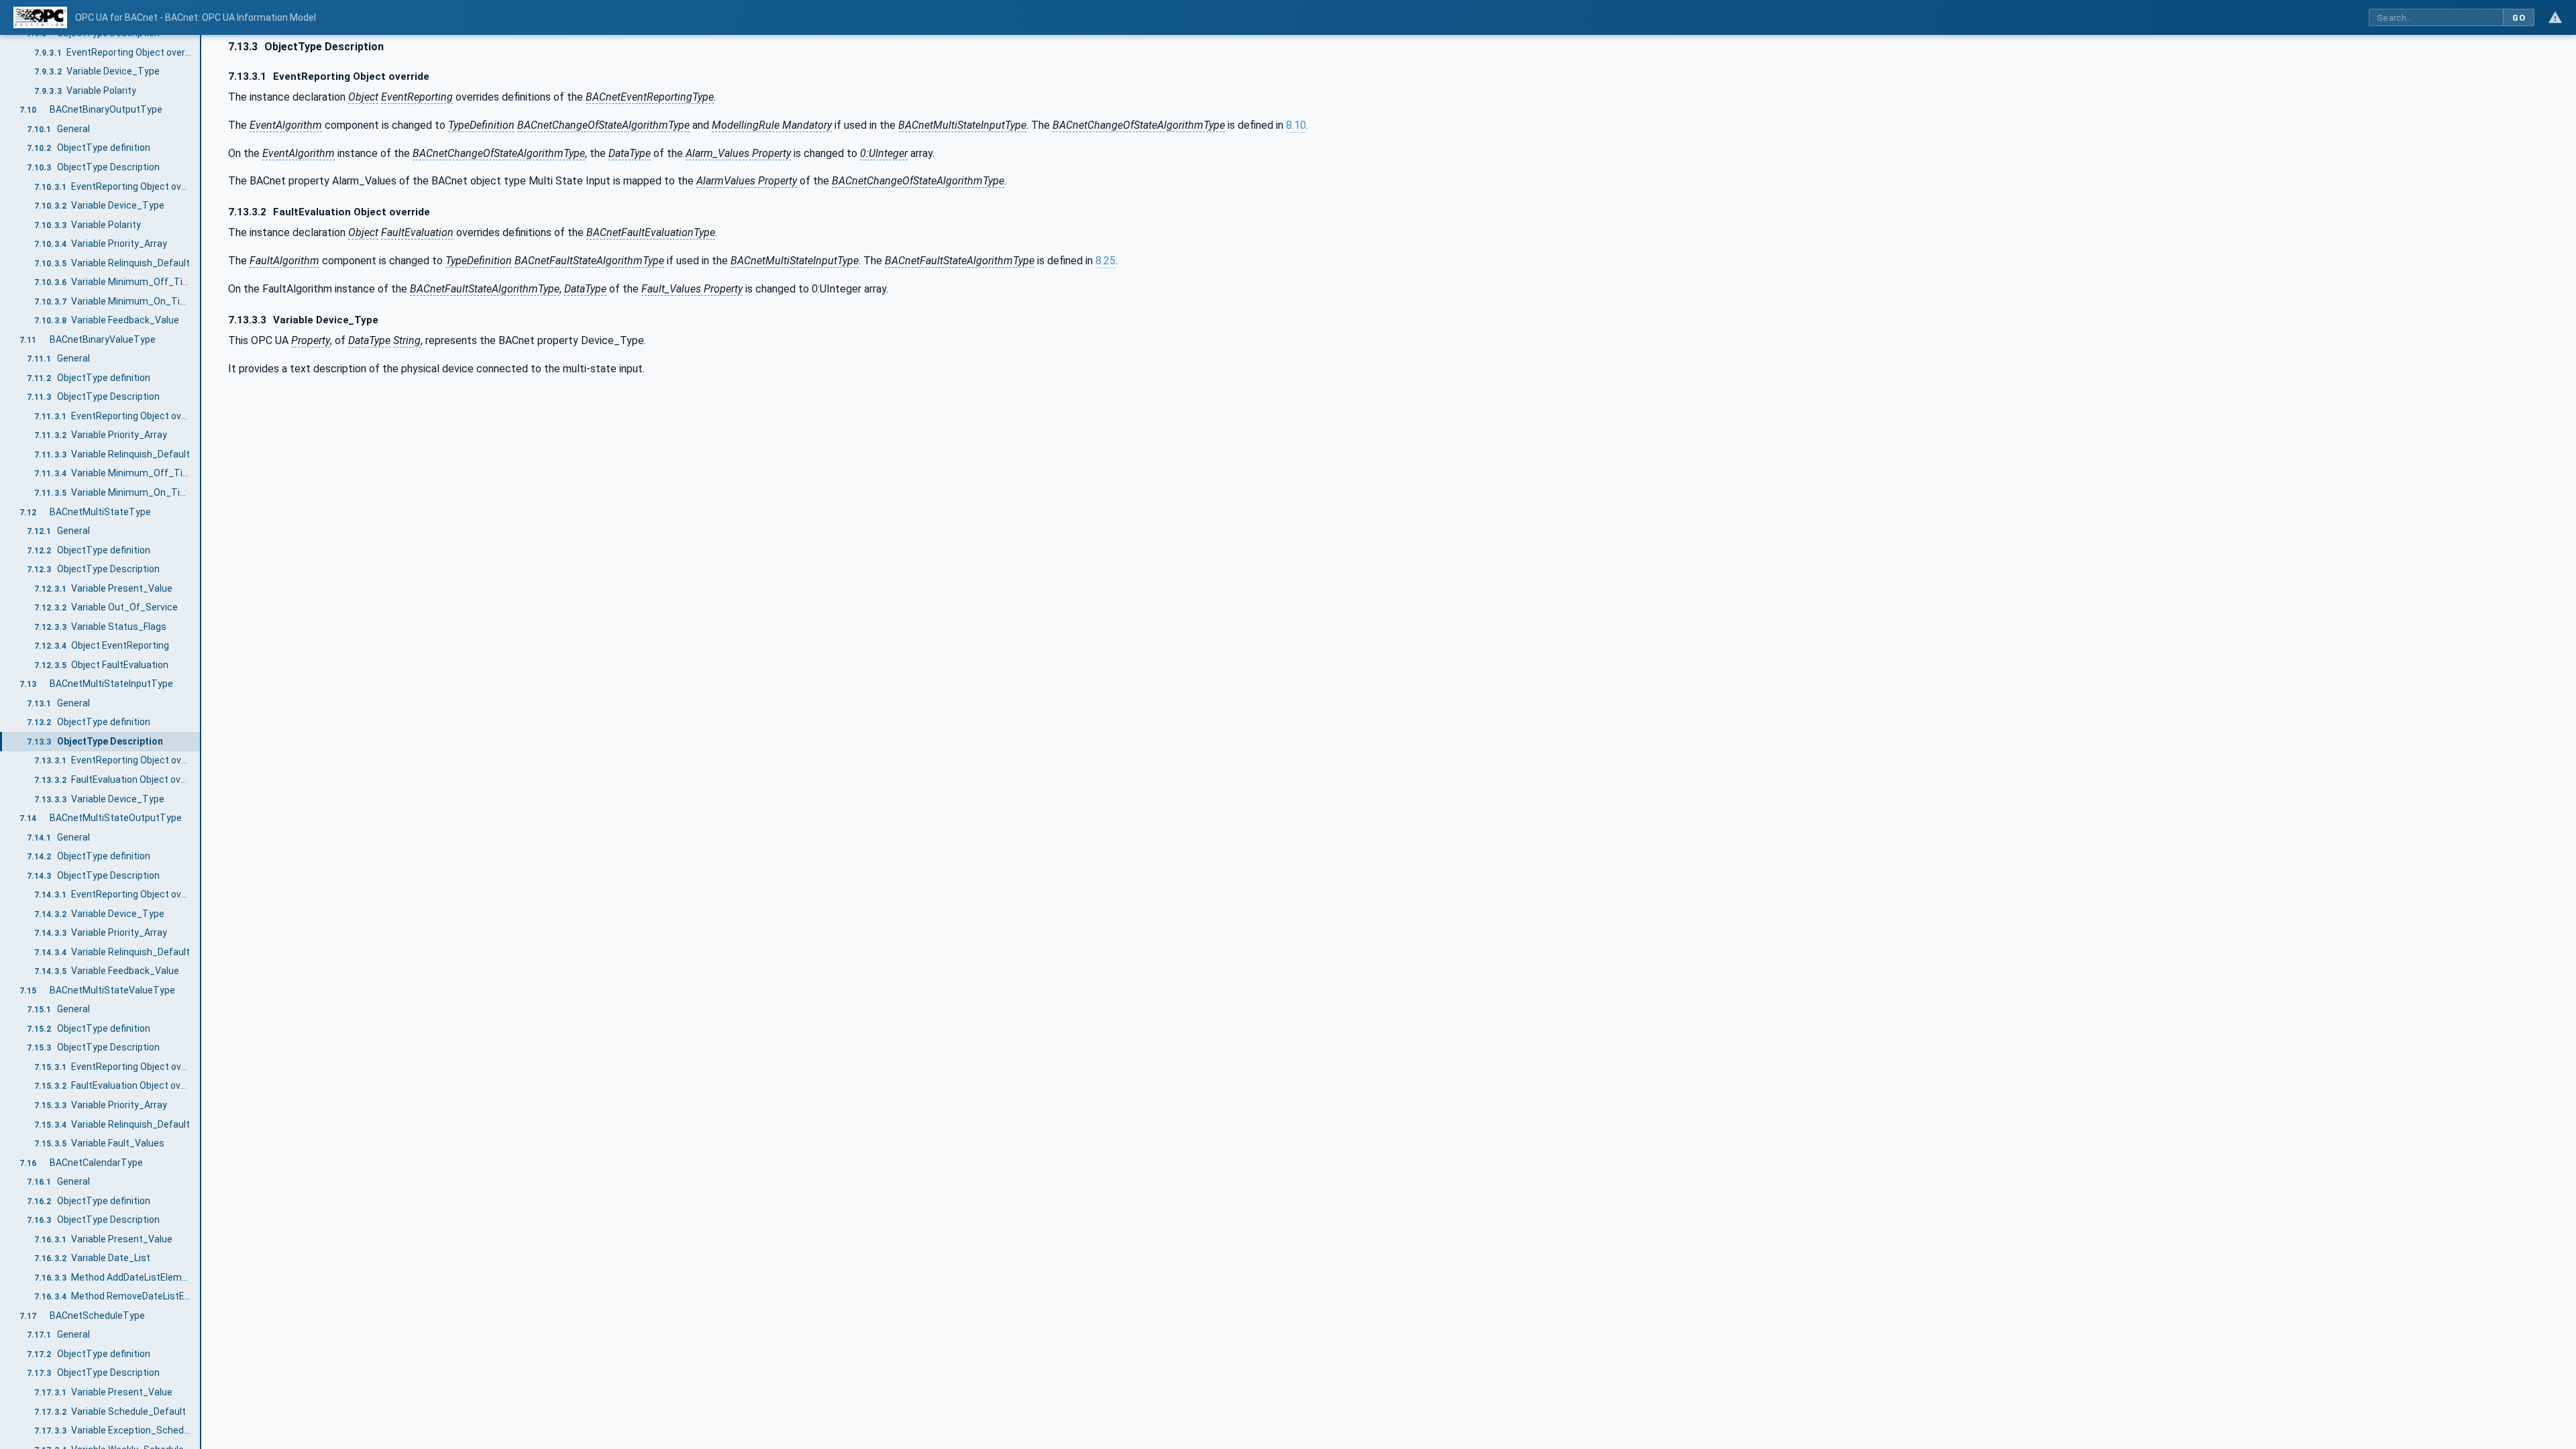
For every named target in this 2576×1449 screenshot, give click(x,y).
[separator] (201, 742)
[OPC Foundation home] (40, 17)
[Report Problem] (2555, 17)
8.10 (1296, 125)
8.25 (1106, 261)
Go (2519, 18)
